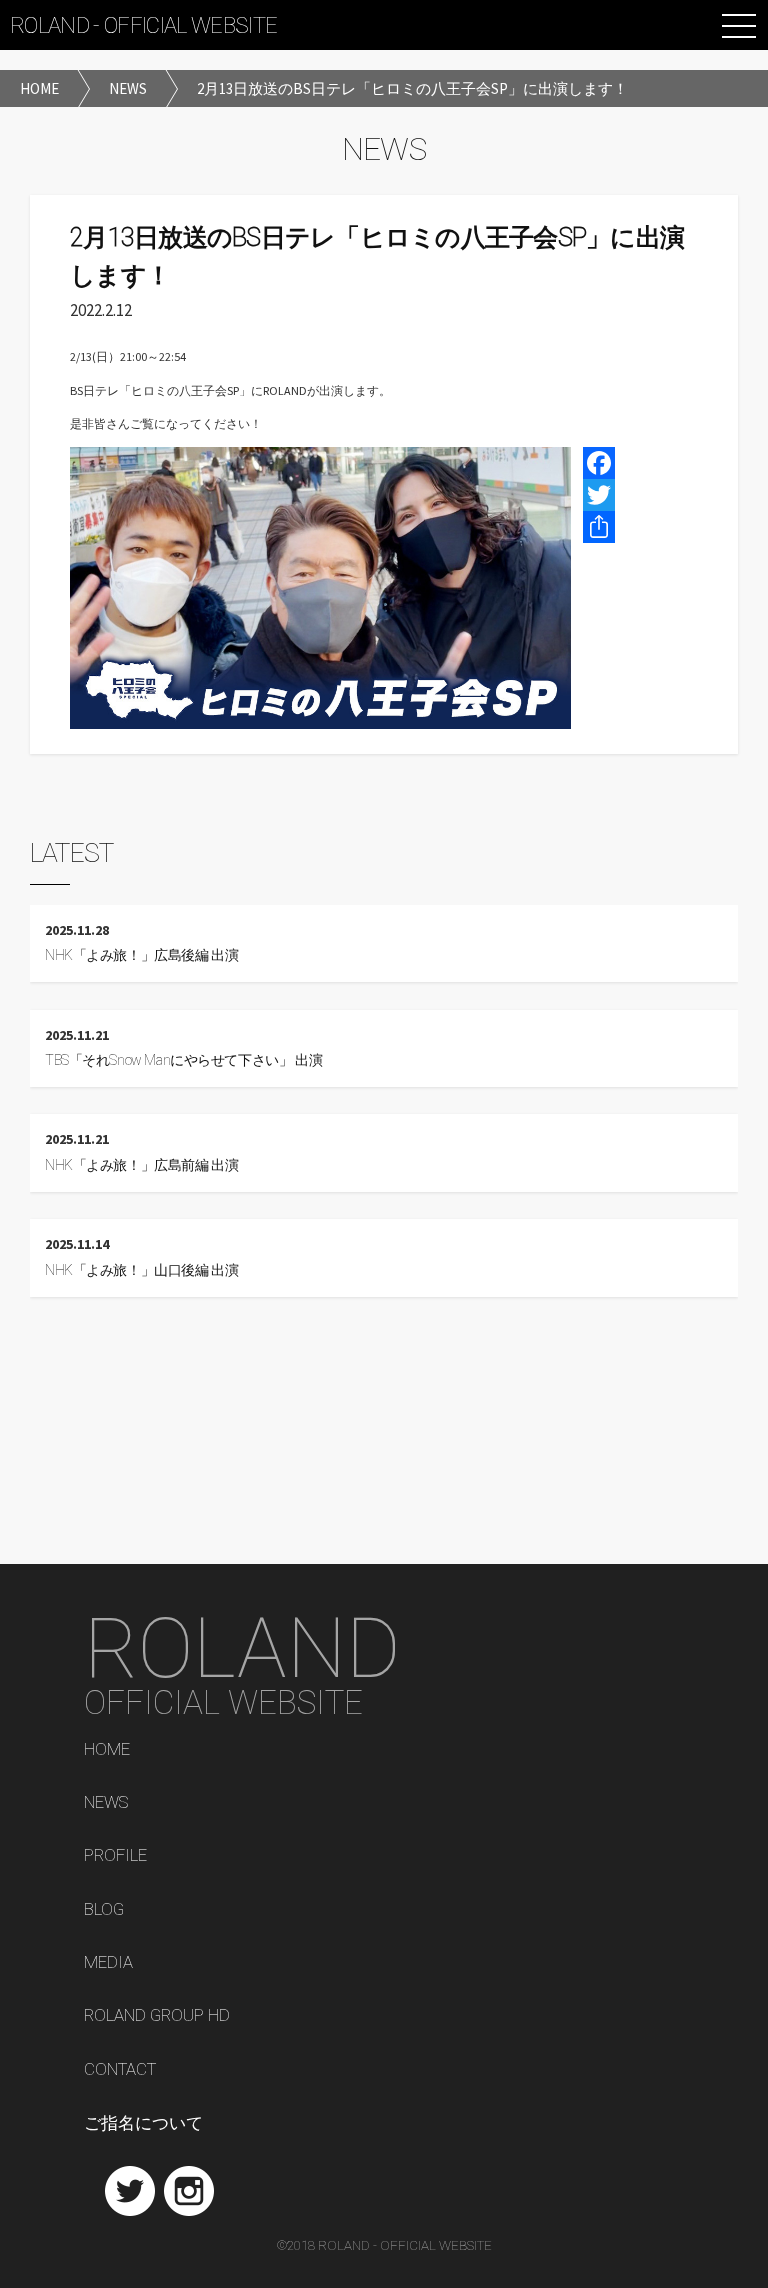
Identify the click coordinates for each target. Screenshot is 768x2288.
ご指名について (143, 2123)
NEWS (106, 1803)
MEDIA (108, 1963)
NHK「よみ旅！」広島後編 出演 (141, 955)
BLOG (104, 1910)
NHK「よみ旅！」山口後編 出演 (141, 1270)
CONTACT (120, 2070)
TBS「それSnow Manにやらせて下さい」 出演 (183, 1060)
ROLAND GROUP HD (157, 2016)
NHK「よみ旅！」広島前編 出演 (141, 1165)
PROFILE (115, 1856)
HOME (107, 1750)
